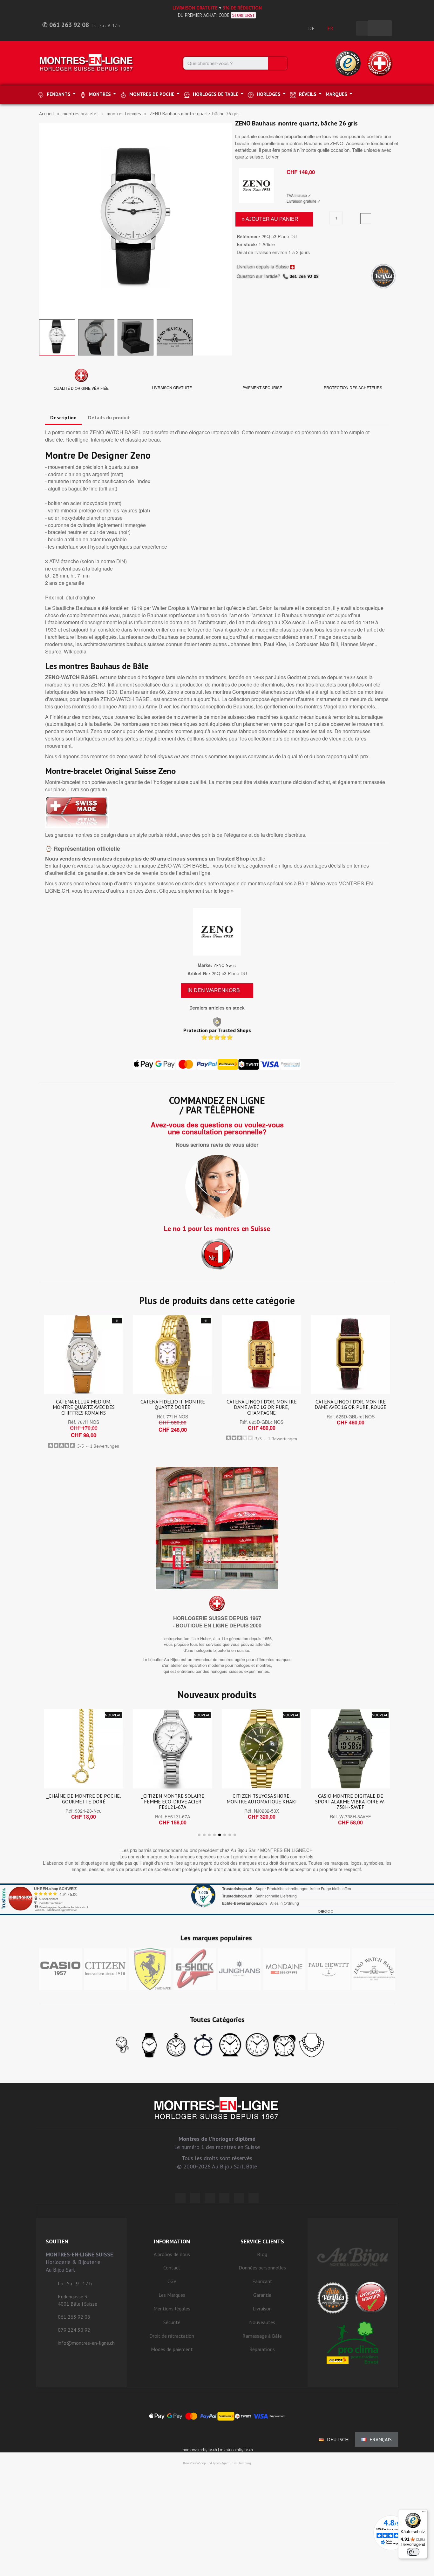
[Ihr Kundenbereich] (348, 28)
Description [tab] (63, 417)
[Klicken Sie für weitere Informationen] (217, 1899)
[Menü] (424, 2513)
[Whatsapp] (239, 2198)
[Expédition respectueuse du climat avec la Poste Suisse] (353, 2343)
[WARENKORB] (380, 28)
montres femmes (124, 114)
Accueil (47, 114)
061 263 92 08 (304, 276)
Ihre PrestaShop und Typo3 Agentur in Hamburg (217, 2463)
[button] (45, 220)
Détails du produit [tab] (109, 417)
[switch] (413, 2552)
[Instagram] (210, 2198)
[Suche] (277, 63)
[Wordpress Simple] (180, 2198)
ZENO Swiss (225, 965)
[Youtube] (254, 2198)
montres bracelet (80, 114)
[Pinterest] (224, 2198)
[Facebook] (195, 2198)
